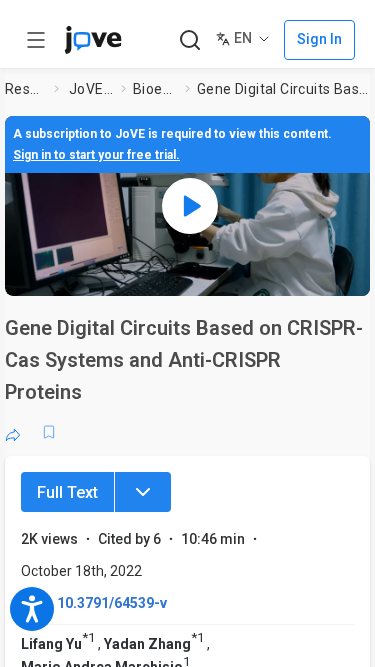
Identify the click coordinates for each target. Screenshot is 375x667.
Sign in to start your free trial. (96, 155)
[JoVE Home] (93, 40)
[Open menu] (36, 40)
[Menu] (143, 492)
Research (25, 89)
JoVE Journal (91, 89)
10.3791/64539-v (112, 603)
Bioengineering (155, 89)
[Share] (13, 432)
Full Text (67, 492)
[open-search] (189, 40)
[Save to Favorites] (49, 432)
